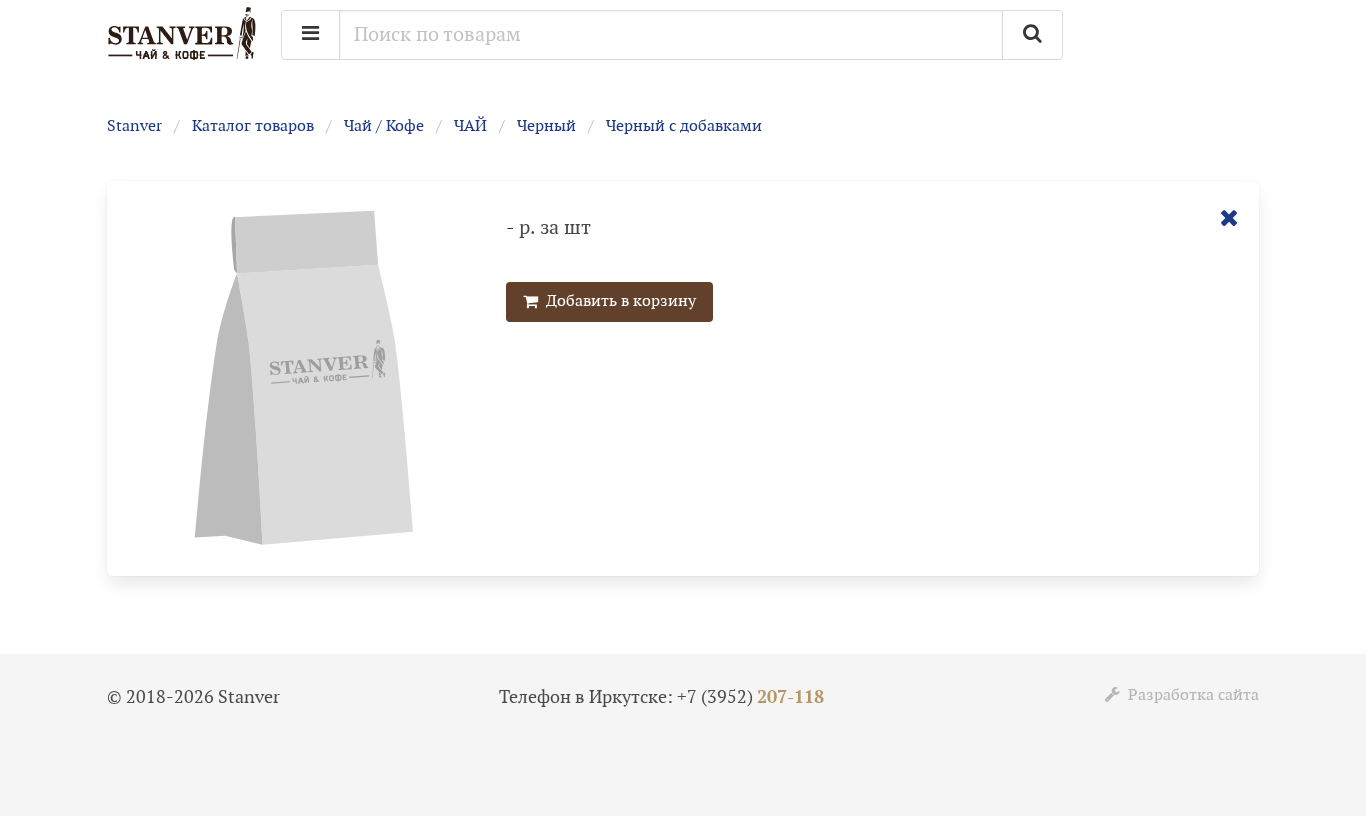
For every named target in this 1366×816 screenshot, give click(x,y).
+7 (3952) (750, 697)
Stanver (134, 126)
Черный (546, 126)
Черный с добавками (684, 126)
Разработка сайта (1189, 695)
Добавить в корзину (617, 301)
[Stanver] (182, 57)
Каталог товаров (253, 126)
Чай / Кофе (384, 126)
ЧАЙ (470, 126)
